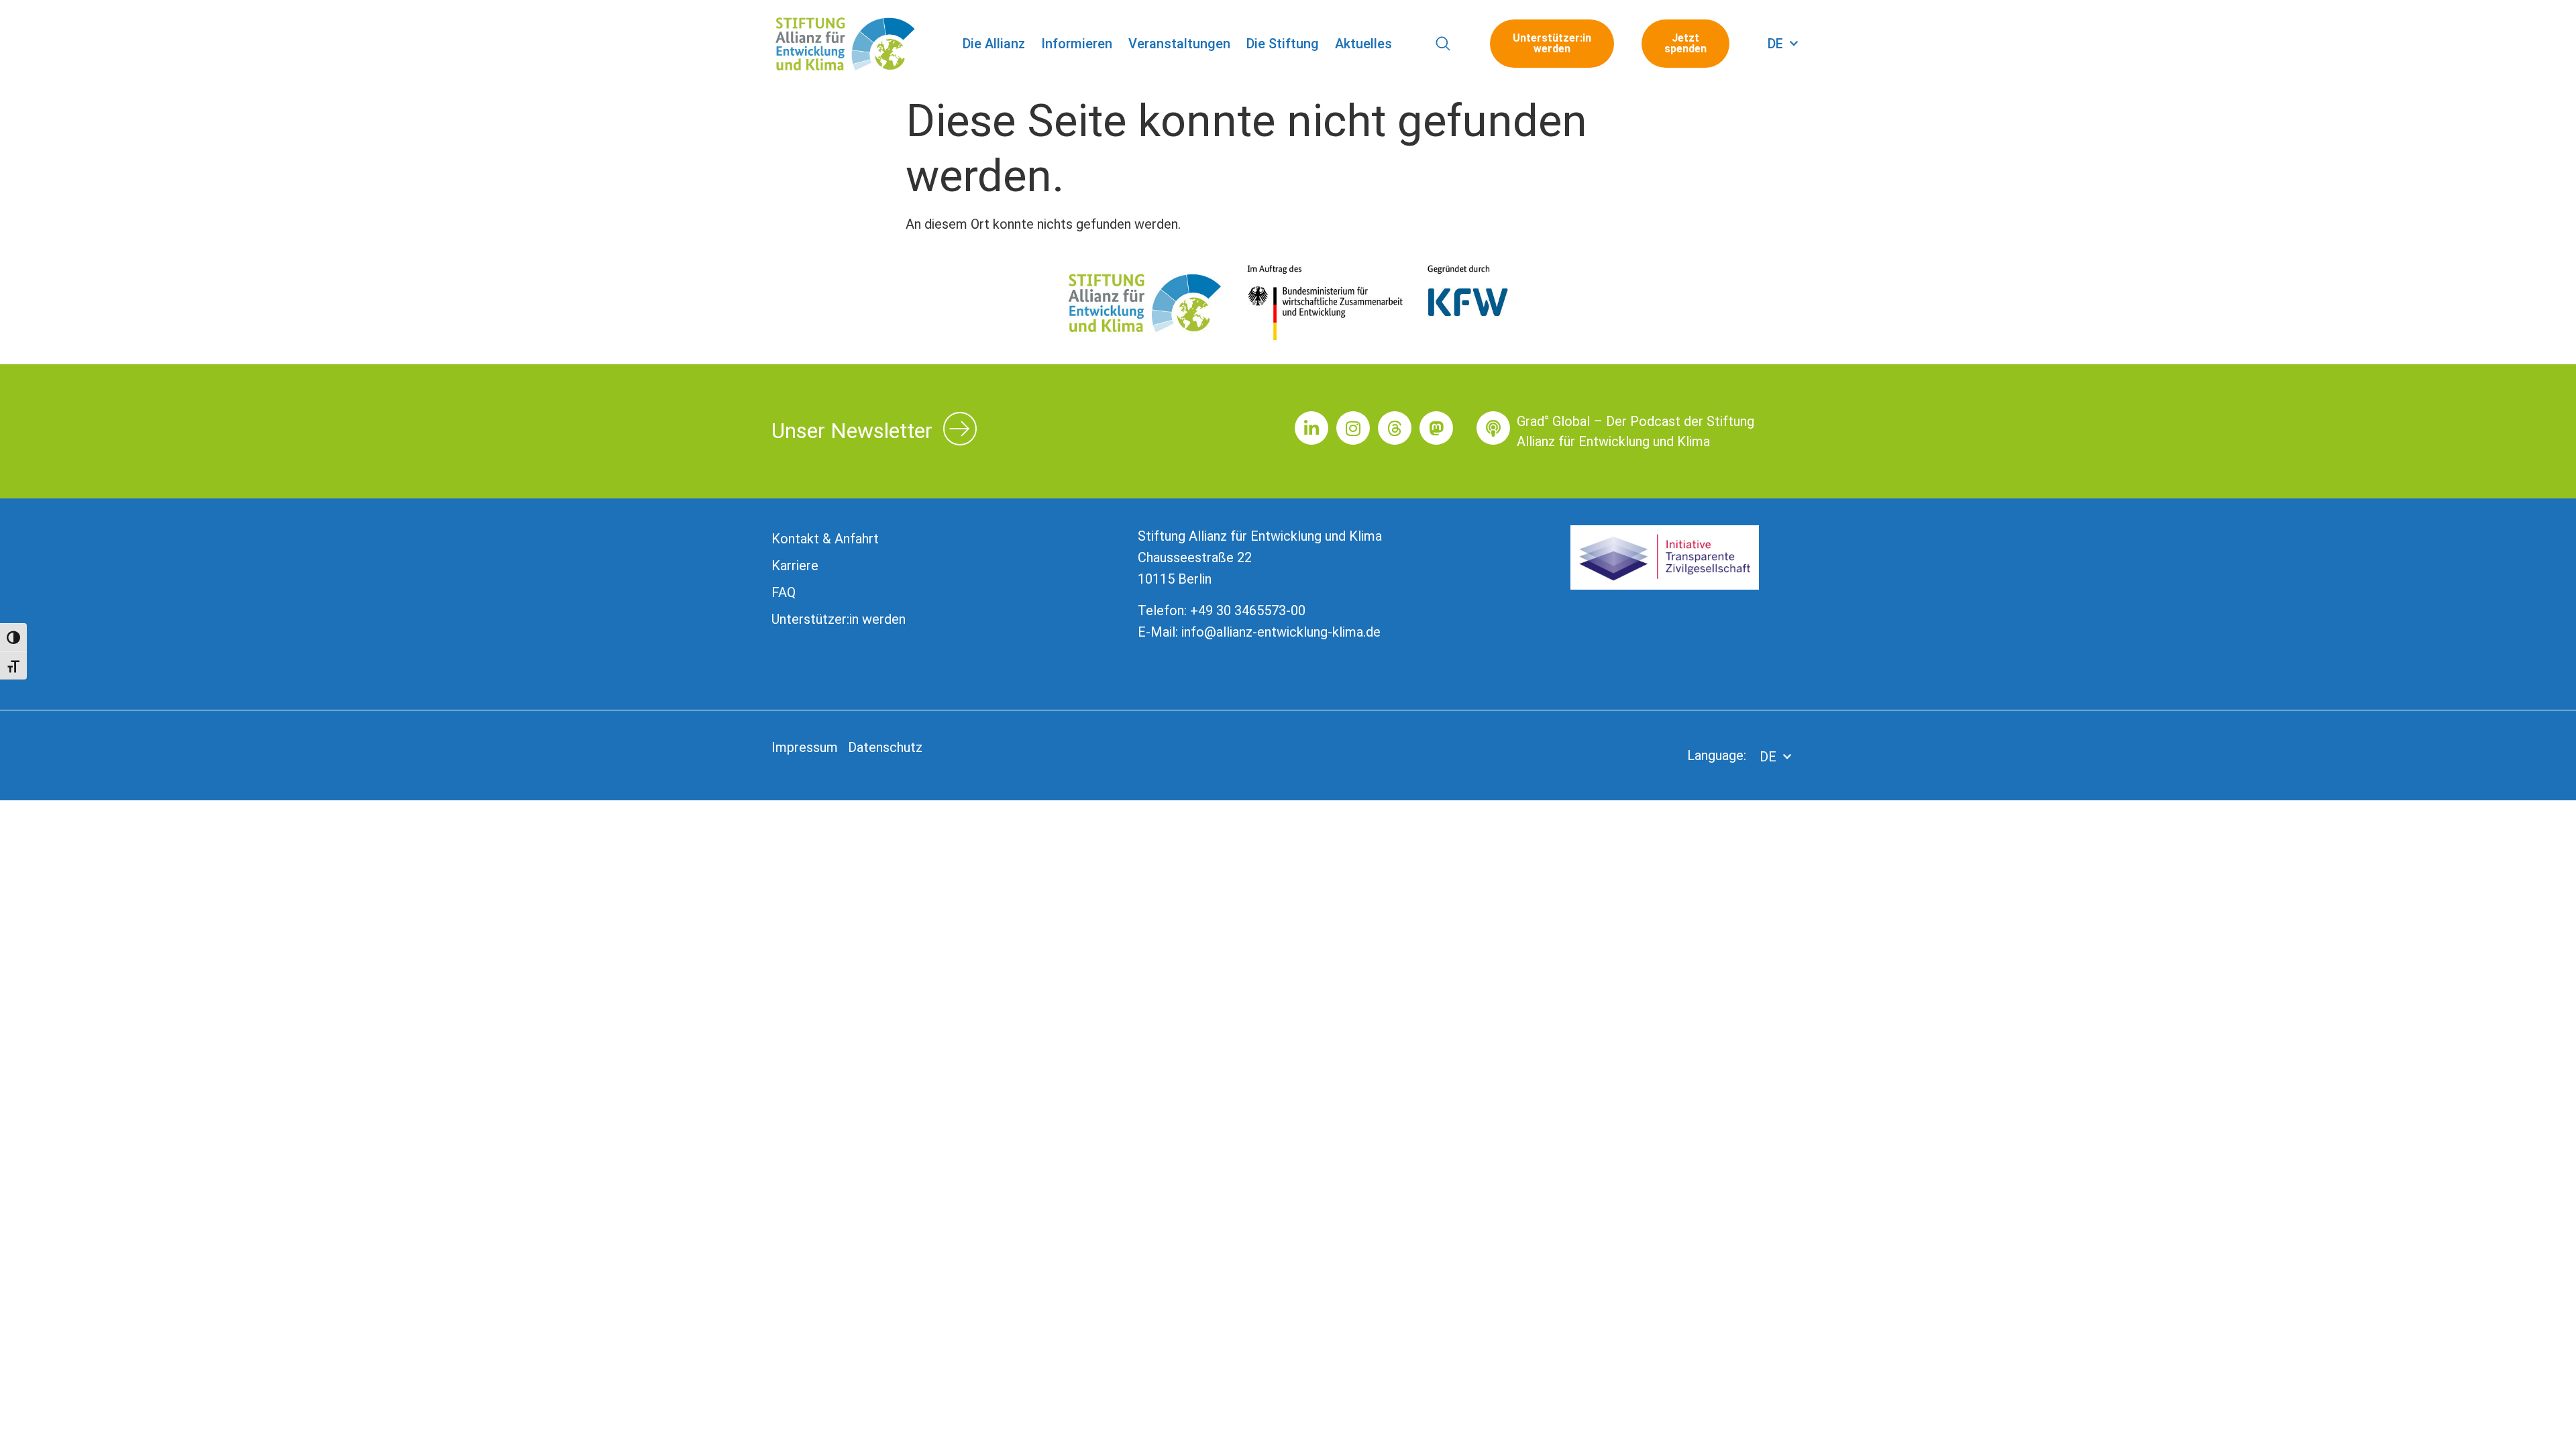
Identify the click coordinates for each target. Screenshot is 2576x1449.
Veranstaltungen (1179, 44)
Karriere (795, 566)
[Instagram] (1353, 428)
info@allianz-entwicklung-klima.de (1281, 632)
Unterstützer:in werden (839, 619)
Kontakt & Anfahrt (825, 539)
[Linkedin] (1311, 428)
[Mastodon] (1436, 428)
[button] (1443, 44)
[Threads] (1395, 428)
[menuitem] (1783, 44)
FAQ (784, 592)
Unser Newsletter (852, 431)
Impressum (805, 747)
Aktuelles (1363, 44)
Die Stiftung (1283, 44)
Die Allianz (994, 44)
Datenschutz (885, 747)
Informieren (1077, 44)
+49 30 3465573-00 (1248, 610)
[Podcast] (1493, 428)
